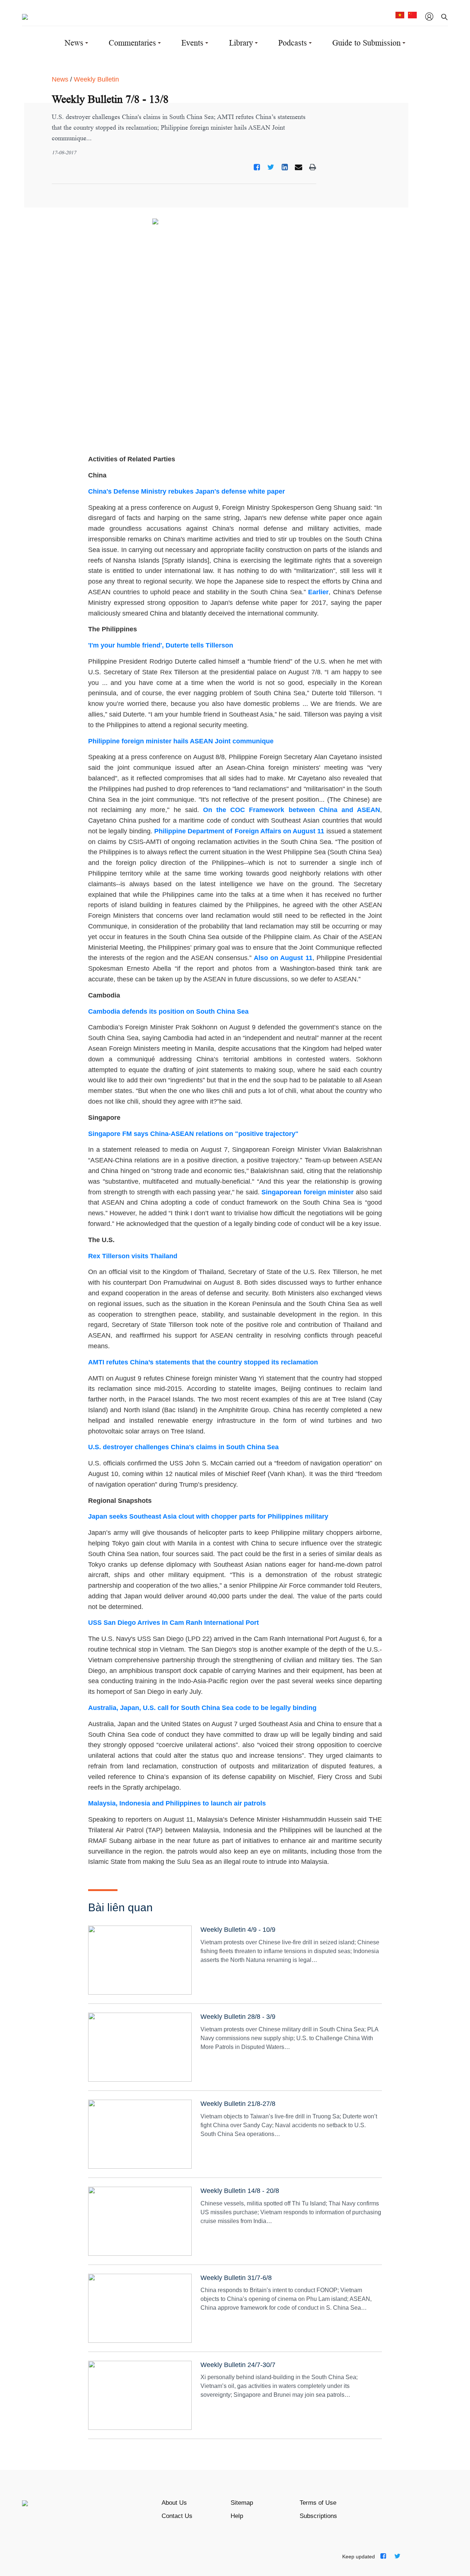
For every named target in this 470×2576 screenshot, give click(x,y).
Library (241, 43)
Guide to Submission (366, 43)
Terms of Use (318, 2503)
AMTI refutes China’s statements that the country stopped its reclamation (203, 1362)
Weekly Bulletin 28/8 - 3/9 (238, 2017)
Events (192, 43)
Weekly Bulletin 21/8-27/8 (238, 2104)
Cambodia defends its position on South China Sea (168, 1011)
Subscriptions (318, 2516)
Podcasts (293, 43)
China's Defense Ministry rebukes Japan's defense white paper (187, 491)
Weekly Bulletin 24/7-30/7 (238, 2365)
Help (237, 2516)
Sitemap (242, 2503)
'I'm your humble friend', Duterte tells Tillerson (161, 645)
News (74, 43)
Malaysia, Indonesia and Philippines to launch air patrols (177, 1803)
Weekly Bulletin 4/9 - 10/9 (238, 1930)
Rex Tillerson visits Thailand (133, 1256)
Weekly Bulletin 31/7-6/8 (236, 2278)
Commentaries (132, 43)
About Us (174, 2503)
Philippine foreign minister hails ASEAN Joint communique (181, 741)
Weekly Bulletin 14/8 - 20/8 (240, 2191)
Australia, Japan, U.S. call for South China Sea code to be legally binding (202, 1708)
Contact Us (177, 2516)
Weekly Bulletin (96, 79)
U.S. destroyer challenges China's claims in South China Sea (183, 1447)
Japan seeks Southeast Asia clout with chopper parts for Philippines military (208, 1516)
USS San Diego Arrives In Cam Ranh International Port (173, 1623)
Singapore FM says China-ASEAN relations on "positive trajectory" (193, 1134)
